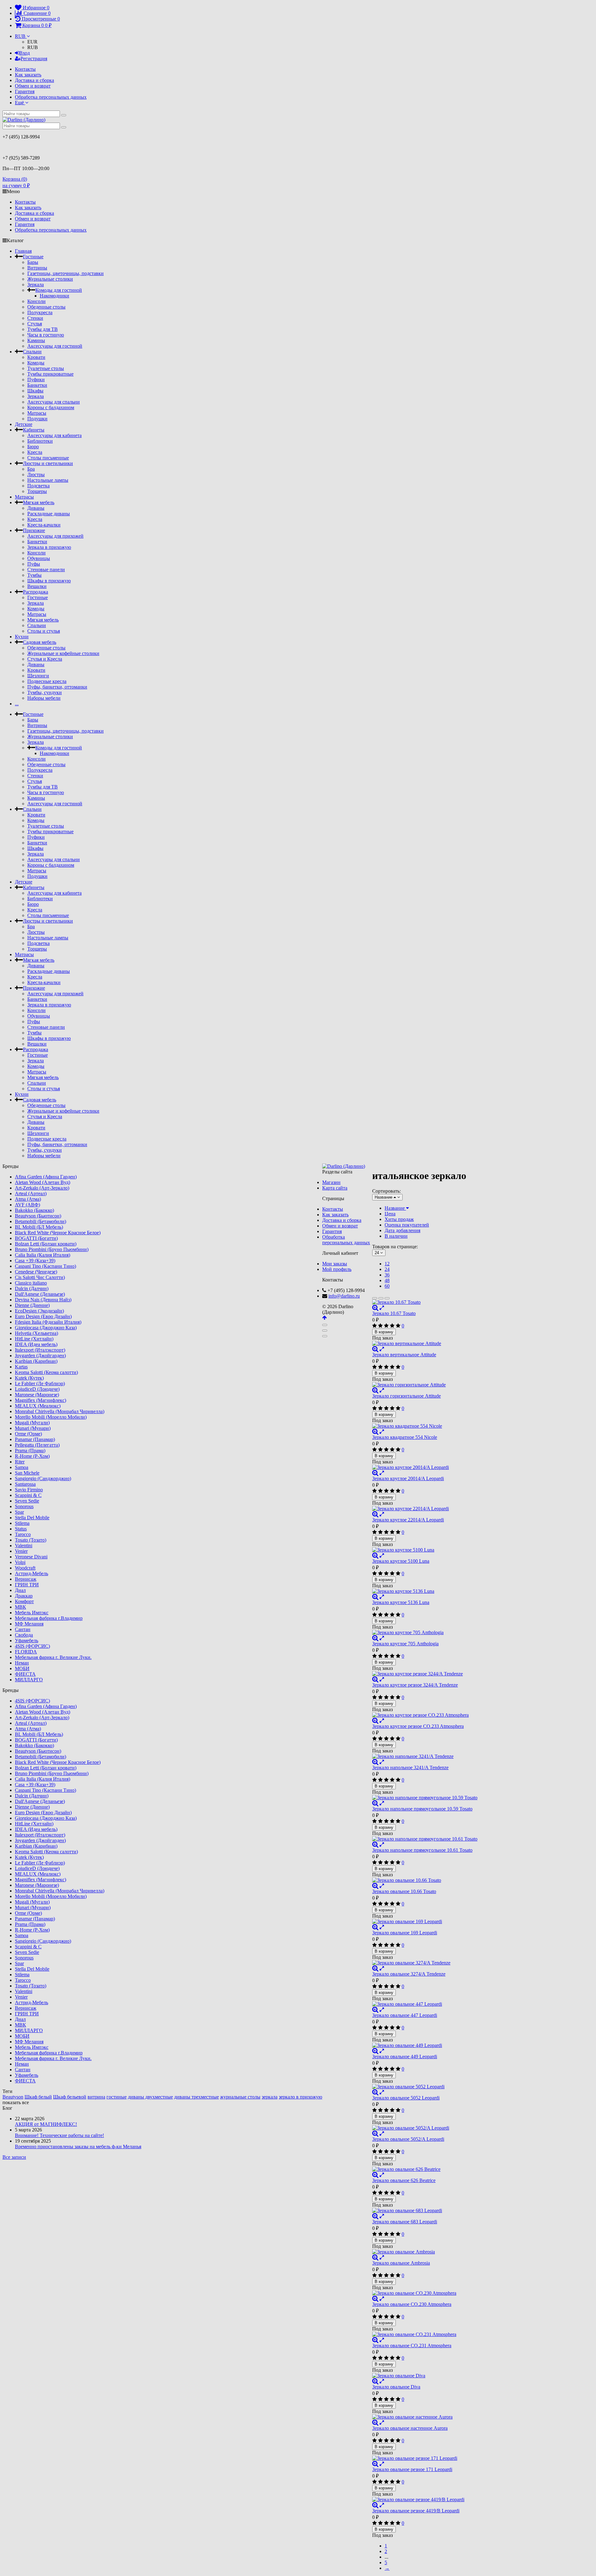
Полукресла (40, 312)
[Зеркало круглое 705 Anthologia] (425, 1633)
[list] (381, 1298)
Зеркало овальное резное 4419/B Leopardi (416, 2511)
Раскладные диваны (49, 514)
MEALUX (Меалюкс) (38, 1406)
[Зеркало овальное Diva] (425, 2376)
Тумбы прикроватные (50, 374)
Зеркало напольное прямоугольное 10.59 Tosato (422, 1809)
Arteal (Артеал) (31, 1193)
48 (387, 1280)
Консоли (36, 301)
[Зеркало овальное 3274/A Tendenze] (425, 1963)
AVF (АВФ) (27, 1205)
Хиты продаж (399, 1219)
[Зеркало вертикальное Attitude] (425, 1344)
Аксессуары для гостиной (55, 346)
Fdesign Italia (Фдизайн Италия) (48, 1322)
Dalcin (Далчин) (32, 1288)
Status (21, 1529)
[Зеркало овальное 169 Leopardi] (425, 1922)
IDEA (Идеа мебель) (36, 1344)
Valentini (24, 1546)
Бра (31, 469)
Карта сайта (335, 1188)
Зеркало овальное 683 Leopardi (405, 2222)
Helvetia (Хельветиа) (36, 1333)
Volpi (20, 1562)
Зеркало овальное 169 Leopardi (405, 1933)
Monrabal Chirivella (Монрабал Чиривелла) (60, 1411)
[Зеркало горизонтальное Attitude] (425, 1385)
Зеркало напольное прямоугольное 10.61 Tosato (422, 1850)
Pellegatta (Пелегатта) (37, 1445)
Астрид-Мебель (32, 1573)
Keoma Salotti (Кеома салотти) (46, 1372)
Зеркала (36, 285)
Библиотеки (40, 441)
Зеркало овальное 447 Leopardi (405, 2015)
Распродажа (36, 592)
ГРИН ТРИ (27, 1585)
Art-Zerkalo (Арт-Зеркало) (42, 1188)
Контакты (25, 69)
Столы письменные (48, 458)
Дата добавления (402, 1230)
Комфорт (24, 1601)
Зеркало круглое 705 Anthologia (405, 1644)
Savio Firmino (29, 1490)
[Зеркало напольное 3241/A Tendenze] (425, 1756)
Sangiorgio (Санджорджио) (43, 1478)
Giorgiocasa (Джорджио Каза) (46, 1328)
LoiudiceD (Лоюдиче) (37, 1389)
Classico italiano (31, 1283)
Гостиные (33, 257)
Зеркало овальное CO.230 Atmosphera (412, 2304)
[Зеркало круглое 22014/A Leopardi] (425, 1509)
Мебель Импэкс (32, 1613)
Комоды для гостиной (59, 290)
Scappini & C (28, 1495)
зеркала (270, 2097)
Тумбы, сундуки (45, 692)
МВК (20, 1607)
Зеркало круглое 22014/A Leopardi (408, 1520)
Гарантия (25, 91)
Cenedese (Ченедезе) (36, 1272)
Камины (36, 340)
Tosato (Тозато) (31, 1540)
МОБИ (22, 1668)
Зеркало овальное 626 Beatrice (404, 2180)
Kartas (21, 1367)
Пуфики (36, 380)
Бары (33, 262)
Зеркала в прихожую (49, 547)
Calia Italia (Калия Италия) (43, 1255)
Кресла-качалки (44, 525)
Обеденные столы (46, 307)
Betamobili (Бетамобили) (41, 1221)
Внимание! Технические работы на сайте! (59, 2135)
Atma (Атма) (28, 1199)
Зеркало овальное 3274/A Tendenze (409, 1974)
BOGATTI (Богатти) (36, 1238)
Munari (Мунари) (33, 1428)
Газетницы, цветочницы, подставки (65, 273)
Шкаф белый (38, 2097)
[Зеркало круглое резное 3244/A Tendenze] (425, 1674)
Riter (20, 1462)
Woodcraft (25, 1568)
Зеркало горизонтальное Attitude (406, 1396)
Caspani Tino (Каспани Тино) (45, 1266)
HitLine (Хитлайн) (34, 1339)
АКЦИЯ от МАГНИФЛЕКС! (46, 2124)
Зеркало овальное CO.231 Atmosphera (412, 2346)
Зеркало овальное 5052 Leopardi (406, 2098)
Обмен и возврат (33, 86)
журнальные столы (240, 2097)
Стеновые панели (46, 569)
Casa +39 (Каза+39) (35, 1261)
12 (387, 1264)
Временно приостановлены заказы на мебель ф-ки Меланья (78, 2147)
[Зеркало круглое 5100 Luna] (425, 1550)
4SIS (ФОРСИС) (32, 1646)
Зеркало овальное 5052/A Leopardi (408, 2139)
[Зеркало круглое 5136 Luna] (425, 1591)
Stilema (22, 1523)
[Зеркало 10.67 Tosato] (425, 1302)
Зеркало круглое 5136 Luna (401, 1602)
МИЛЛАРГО (29, 1680)
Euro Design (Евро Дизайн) (43, 1316)
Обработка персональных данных (51, 97)
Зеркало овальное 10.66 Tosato (404, 1891)
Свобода (24, 1635)
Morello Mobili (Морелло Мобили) (51, 1417)
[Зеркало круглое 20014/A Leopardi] (425, 1467)
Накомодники (54, 296)
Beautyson (13, 2097)
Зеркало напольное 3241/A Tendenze (410, 1767)
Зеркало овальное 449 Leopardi (405, 2056)
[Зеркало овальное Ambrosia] (425, 2252)
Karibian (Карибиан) (36, 1361)
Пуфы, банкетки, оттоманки (57, 687)
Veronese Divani (31, 1557)
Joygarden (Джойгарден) (40, 1356)
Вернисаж (26, 1579)
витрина (96, 2097)
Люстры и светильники (48, 463)
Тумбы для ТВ (43, 329)
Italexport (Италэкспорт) (40, 1350)
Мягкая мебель (39, 502)
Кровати (36, 357)
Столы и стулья (44, 631)
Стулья (35, 324)
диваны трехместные (196, 2097)
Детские (24, 424)
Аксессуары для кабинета (54, 435)
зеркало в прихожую (300, 2097)
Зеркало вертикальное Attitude (404, 1355)
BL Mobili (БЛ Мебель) (39, 1227)
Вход (25, 53)
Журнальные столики (50, 279)
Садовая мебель (40, 642)
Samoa (22, 1467)
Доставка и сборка (34, 80)
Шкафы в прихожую (49, 581)
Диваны (36, 508)
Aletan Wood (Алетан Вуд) (43, 1182)
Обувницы (39, 558)
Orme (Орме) (28, 1434)
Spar (19, 1512)
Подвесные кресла (47, 681)
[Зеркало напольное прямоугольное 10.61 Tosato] (425, 1839)
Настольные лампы (48, 480)
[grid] (375, 1298)
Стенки (35, 318)
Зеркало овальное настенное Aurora (410, 2428)
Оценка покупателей (407, 1225)
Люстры (36, 475)
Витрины (37, 268)
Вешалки (37, 586)
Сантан (23, 1629)
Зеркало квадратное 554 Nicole (405, 1437)
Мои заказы (335, 1264)
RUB (21, 36)
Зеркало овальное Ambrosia (401, 2263)
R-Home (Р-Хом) (32, 1456)
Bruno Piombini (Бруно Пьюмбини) (52, 1249)
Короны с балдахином (51, 407)
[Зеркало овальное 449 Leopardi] (425, 2045)
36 (387, 1275)
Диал (20, 1590)
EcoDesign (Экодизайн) (39, 1311)
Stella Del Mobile (32, 1518)
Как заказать (28, 75)
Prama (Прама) (30, 1451)
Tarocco (23, 1534)
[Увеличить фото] (375, 1308)
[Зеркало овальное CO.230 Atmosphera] (425, 2293)
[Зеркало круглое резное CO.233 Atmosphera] (425, 1715)
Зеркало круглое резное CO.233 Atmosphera (418, 1726)
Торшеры (37, 491)
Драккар (24, 1596)
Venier (21, 1551)
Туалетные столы (46, 368)
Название (395, 1208)
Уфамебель (27, 1641)
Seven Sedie (27, 1501)
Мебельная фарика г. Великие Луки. (53, 1657)
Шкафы (35, 391)
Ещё (20, 103)
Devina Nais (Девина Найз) (43, 1300)
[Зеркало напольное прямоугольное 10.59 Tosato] (425, 1798)
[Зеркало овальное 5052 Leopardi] (425, 2087)
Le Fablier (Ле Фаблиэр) (40, 1383)
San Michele (27, 1473)
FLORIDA (26, 1652)
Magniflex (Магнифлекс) (41, 1400)
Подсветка (38, 486)
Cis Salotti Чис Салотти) (40, 1277)
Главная (23, 251)
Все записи (14, 2157)
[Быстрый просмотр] (382, 1308)
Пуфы (34, 564)
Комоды (36, 363)
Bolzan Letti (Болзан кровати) (46, 1244)
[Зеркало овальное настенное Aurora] (425, 2417)
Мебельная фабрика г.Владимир (49, 1618)
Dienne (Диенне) (32, 1305)
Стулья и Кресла (45, 659)
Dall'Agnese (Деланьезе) (40, 1294)
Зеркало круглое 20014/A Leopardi (408, 1478)
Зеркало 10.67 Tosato (394, 1313)
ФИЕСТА (25, 1674)
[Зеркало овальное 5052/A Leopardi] (425, 2128)
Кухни (22, 637)
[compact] (387, 1298)
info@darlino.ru (344, 1296)
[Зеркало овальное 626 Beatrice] (425, 2169)
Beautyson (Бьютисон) (38, 1216)
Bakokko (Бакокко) (34, 1210)
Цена (390, 1214)
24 (387, 1269)
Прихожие (34, 530)
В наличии (396, 1236)
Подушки (37, 419)
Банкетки (37, 385)
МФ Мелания (29, 1624)
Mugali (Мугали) (32, 1423)
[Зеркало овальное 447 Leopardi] (425, 2004)
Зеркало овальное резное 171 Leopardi (412, 2469)
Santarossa (25, 1484)
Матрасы (37, 413)
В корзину (384, 1332)
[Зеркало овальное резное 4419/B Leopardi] (425, 2500)
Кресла (35, 452)
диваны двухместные (150, 2097)
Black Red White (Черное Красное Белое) (58, 1233)
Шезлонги (38, 676)
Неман (22, 1663)
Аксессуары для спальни (54, 402)
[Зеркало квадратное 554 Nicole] (425, 1426)
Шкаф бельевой (70, 2097)
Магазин (331, 1182)
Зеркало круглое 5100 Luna (401, 1561)
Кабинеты (34, 430)
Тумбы (34, 575)
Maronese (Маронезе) (37, 1395)
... (17, 704)
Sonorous (24, 1506)
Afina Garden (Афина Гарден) (46, 1177)
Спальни (32, 352)
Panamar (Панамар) (35, 1439)
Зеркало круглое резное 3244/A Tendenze (415, 1685)
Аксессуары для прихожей (55, 536)
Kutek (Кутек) (29, 1378)
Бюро (33, 447)
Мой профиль (337, 1269)
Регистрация (34, 59)
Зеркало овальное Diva (396, 2387)
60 (387, 1286)
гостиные (117, 2097)
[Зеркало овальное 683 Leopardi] (425, 2211)
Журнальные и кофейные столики (63, 653)
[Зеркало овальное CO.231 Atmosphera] (425, 2334)
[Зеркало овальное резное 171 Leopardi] (425, 2458)
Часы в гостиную (46, 335)
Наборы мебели (44, 698)
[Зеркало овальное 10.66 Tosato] (425, 1880)
